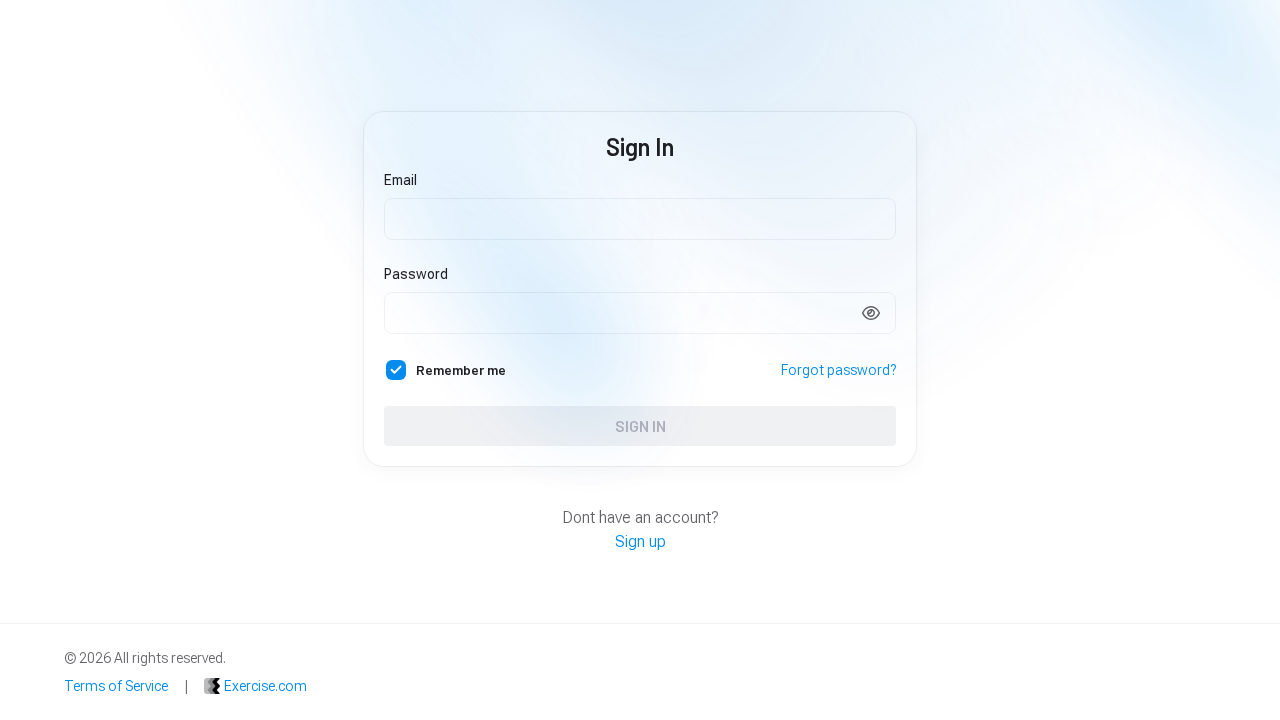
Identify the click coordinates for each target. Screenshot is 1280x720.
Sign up (640, 541)
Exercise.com (265, 686)
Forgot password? (838, 370)
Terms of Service (116, 686)
